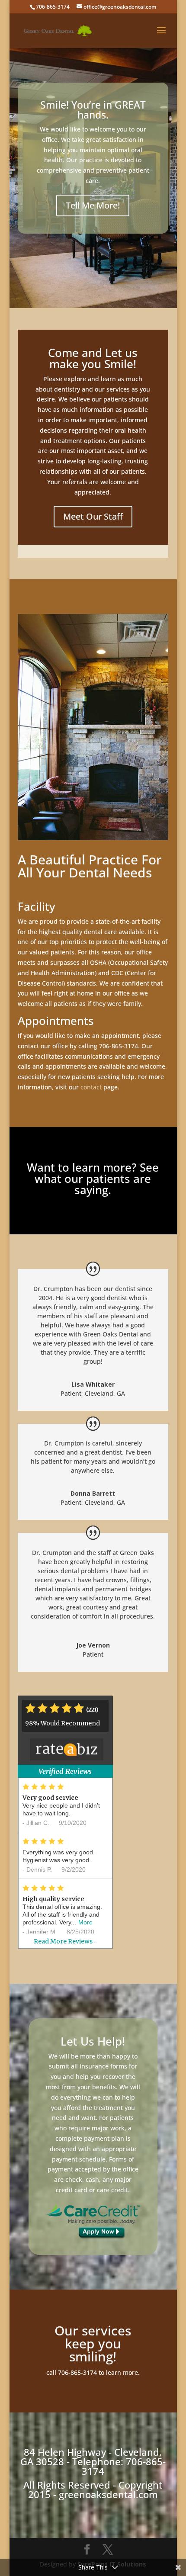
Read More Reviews (65, 1941)
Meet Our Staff (93, 516)
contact (91, 1087)
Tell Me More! (93, 205)
